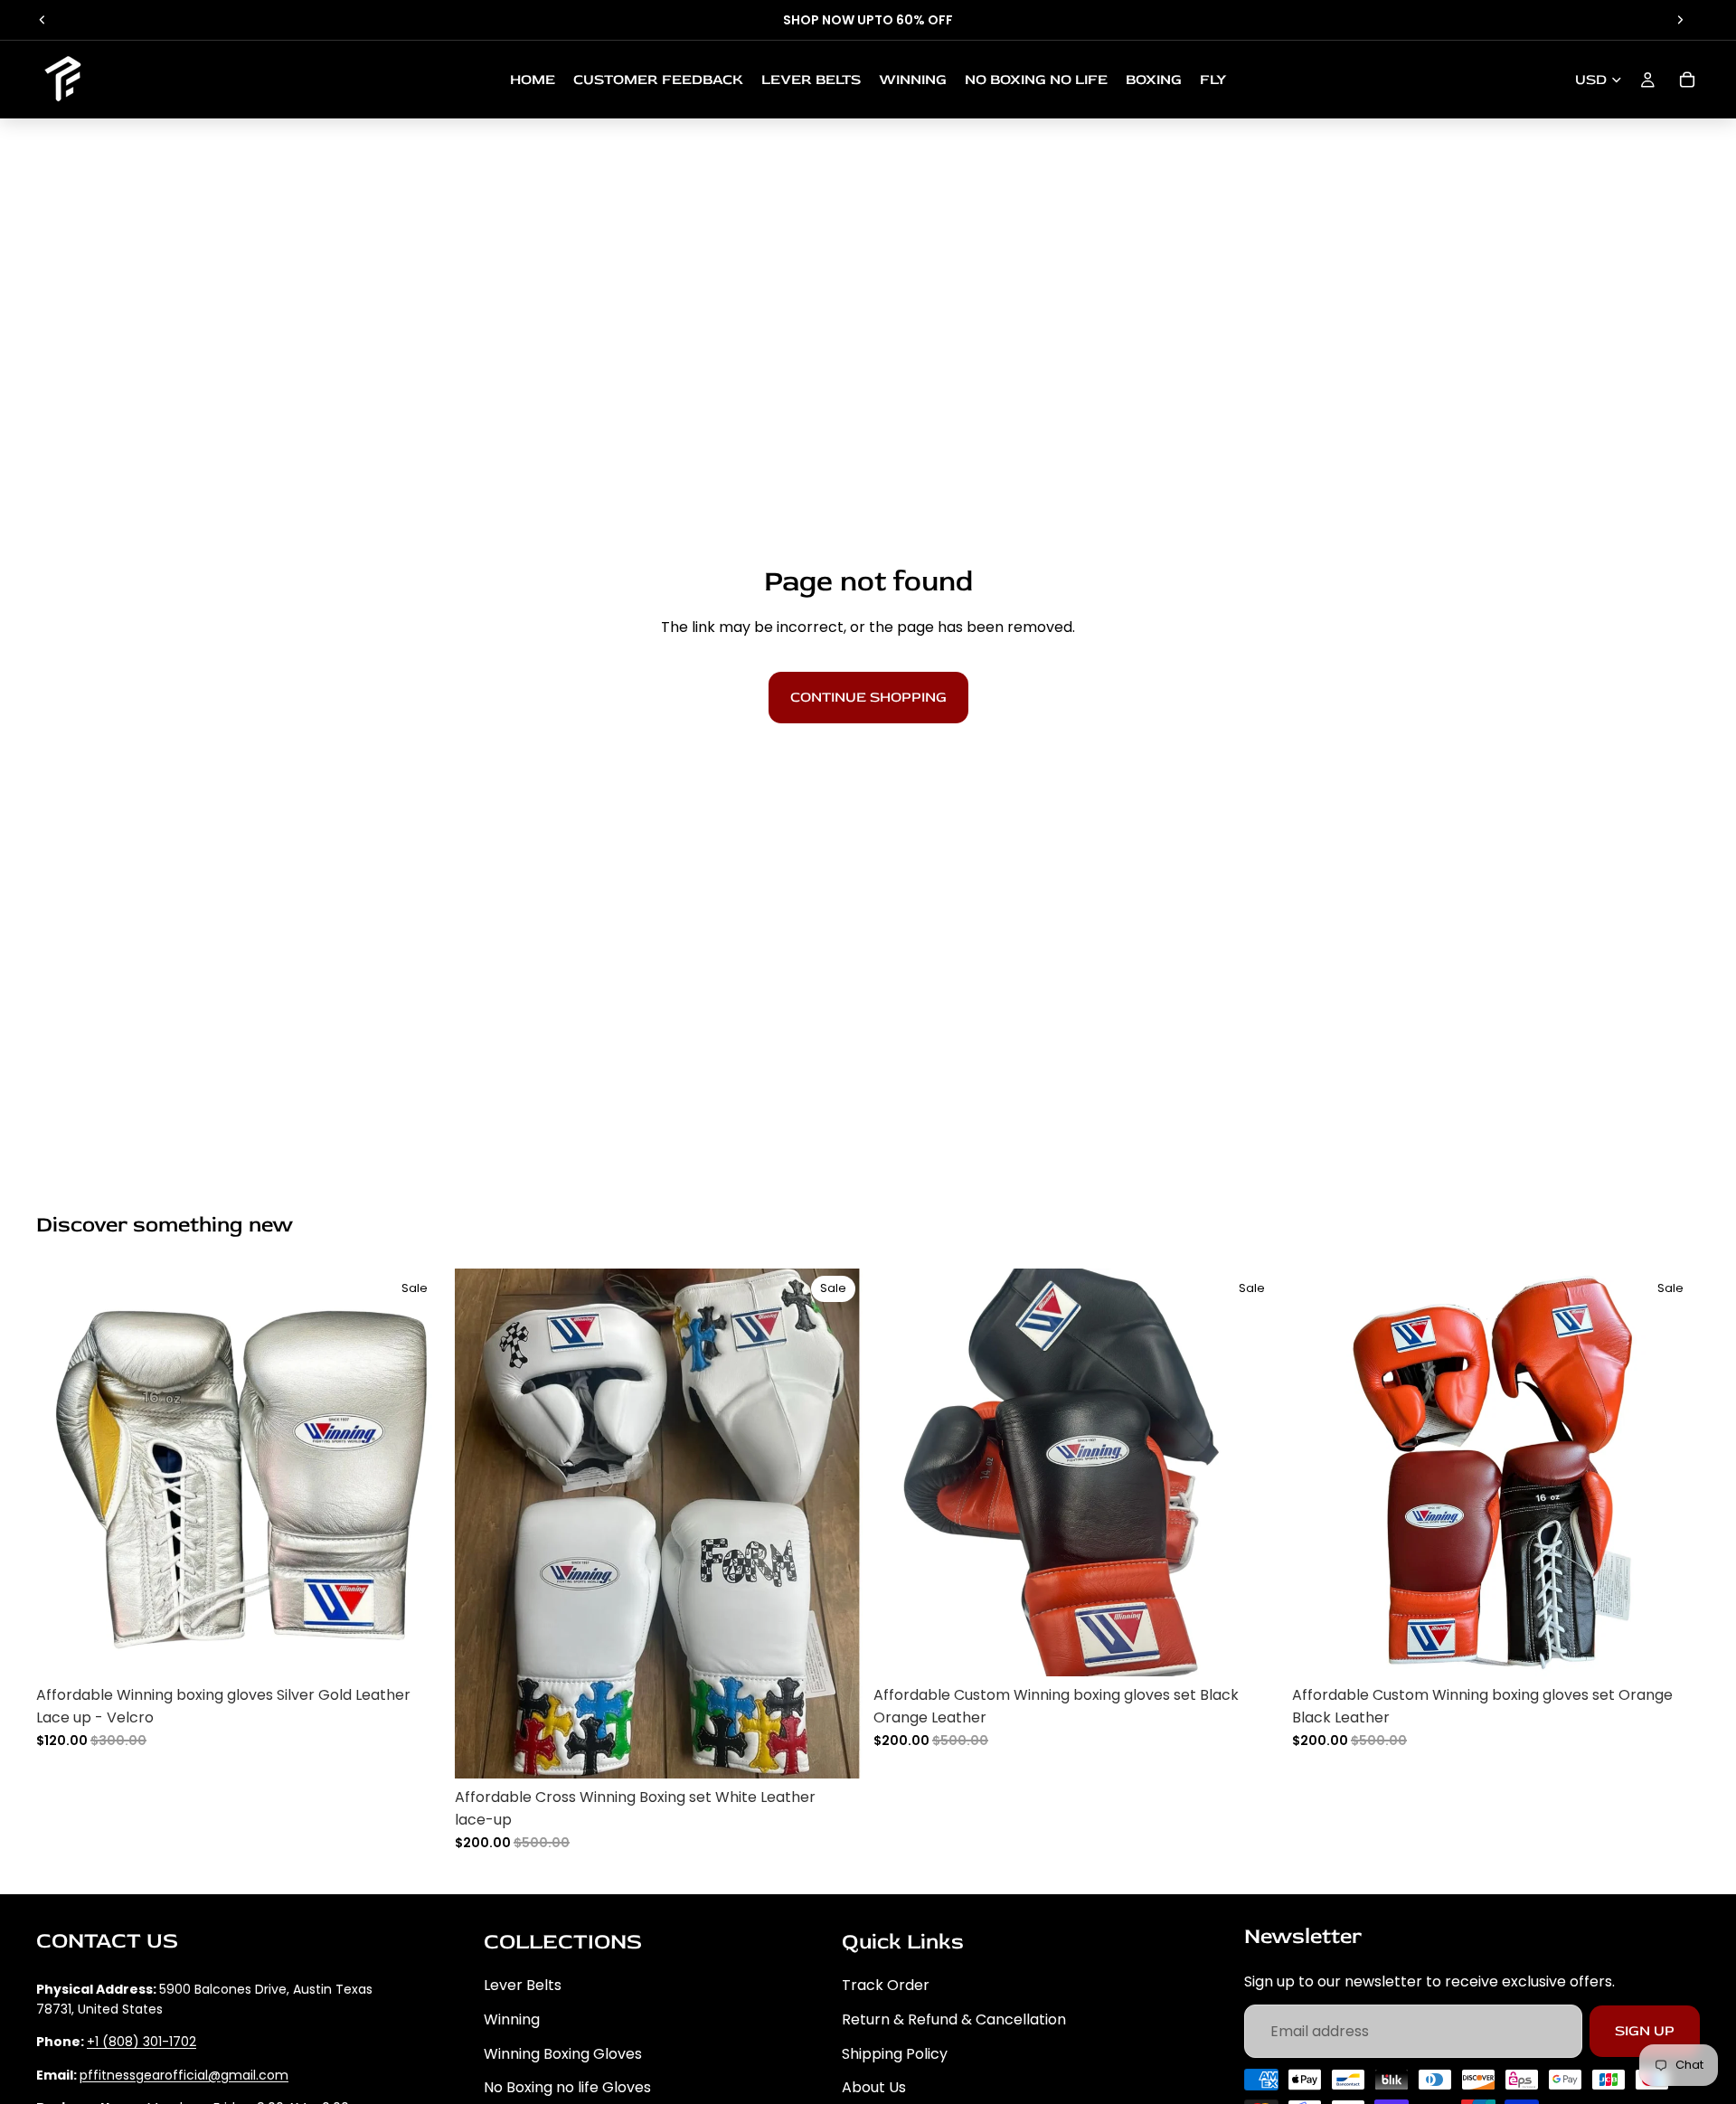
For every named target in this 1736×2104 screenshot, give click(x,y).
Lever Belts (523, 1985)
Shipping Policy (895, 2053)
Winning (512, 2019)
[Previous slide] (42, 20)
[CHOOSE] (416, 1648)
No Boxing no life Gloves (567, 2087)
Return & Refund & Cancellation (954, 2019)
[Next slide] (1680, 20)
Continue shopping (868, 697)
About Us (874, 2087)
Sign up (1645, 2030)
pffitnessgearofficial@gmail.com (184, 2074)
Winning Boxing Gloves (563, 2053)
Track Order (886, 1985)
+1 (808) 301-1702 (142, 2042)
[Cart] (1687, 80)
